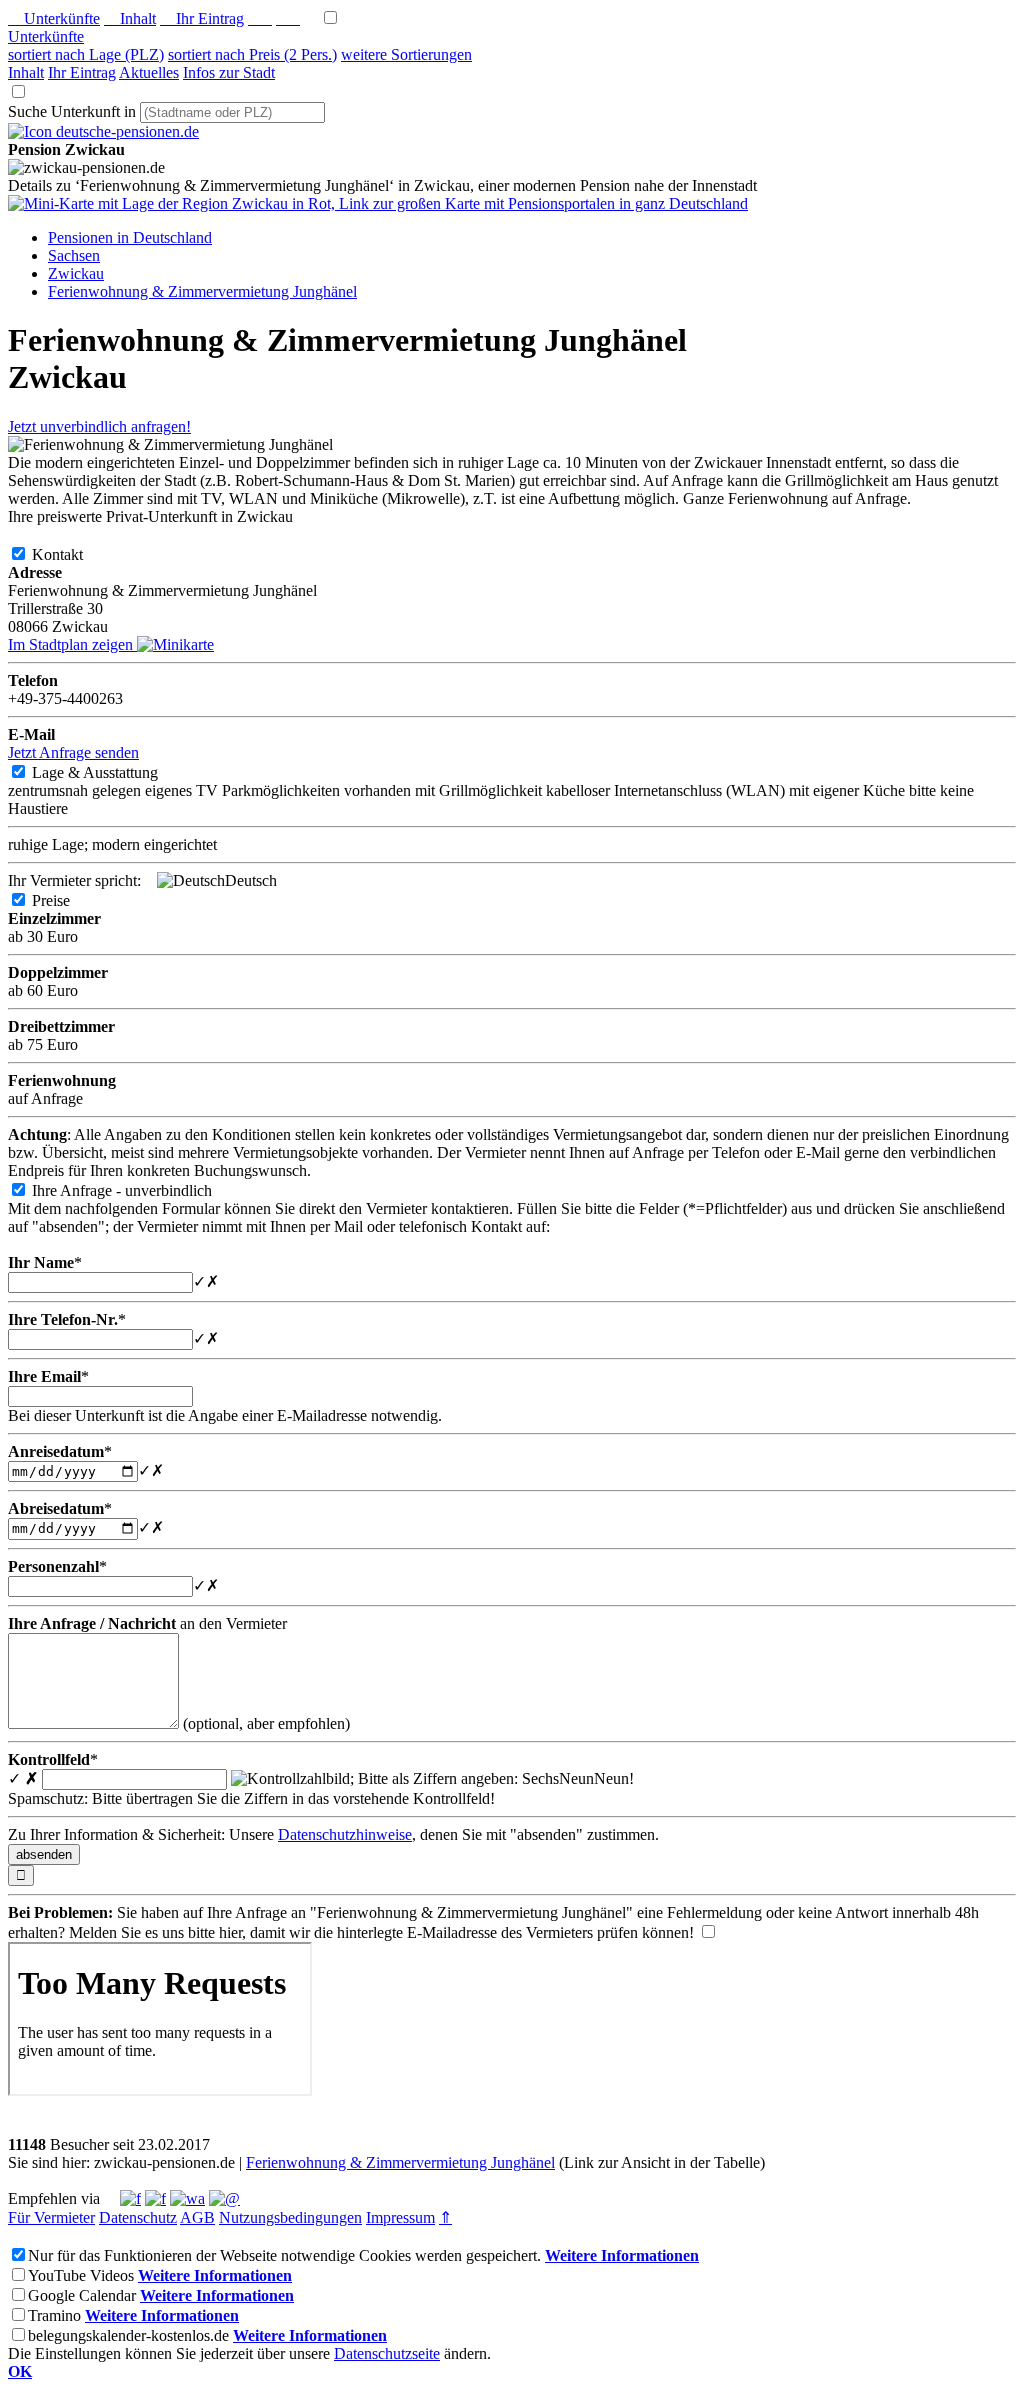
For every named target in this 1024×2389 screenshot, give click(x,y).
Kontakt (73, 554)
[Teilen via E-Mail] (224, 2198)
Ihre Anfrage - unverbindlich (138, 1190)
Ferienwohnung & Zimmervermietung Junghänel (400, 2162)
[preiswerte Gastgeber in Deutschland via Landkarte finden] (378, 203)
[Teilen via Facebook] (130, 2198)
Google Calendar (82, 2295)
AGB (197, 2217)
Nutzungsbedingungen (290, 2217)
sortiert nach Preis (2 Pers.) (252, 54)
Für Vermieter (51, 2217)
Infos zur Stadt (229, 72)
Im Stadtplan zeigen (72, 644)
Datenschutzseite (387, 2353)
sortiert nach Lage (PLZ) (86, 54)
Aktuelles (149, 72)
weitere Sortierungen (406, 54)
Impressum (400, 2217)
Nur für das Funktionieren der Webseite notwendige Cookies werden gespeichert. (284, 2255)
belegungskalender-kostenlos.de (128, 2335)
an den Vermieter (147, 1623)
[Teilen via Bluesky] (155, 2198)
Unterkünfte (54, 18)
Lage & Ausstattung (111, 772)
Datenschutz (138, 2217)
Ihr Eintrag (202, 18)
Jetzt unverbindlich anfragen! (99, 426)
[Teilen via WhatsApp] (187, 2198)
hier (230, 1932)
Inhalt (130, 18)
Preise (67, 900)
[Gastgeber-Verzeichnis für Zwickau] (103, 131)
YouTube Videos (81, 2275)
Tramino (54, 2315)
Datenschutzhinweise (345, 1834)
